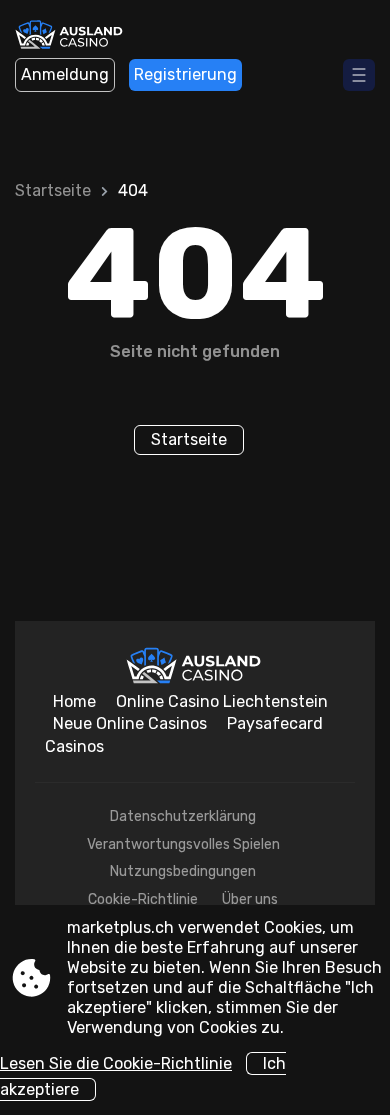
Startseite (53, 190)
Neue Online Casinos (130, 723)
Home (74, 701)
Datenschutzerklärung (183, 816)
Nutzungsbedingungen (183, 871)
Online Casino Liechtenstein (222, 701)
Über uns (250, 899)
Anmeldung (65, 74)
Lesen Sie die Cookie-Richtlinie (116, 1063)
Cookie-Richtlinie (143, 899)
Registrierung (185, 74)
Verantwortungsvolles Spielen (183, 844)
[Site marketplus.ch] (70, 37)
